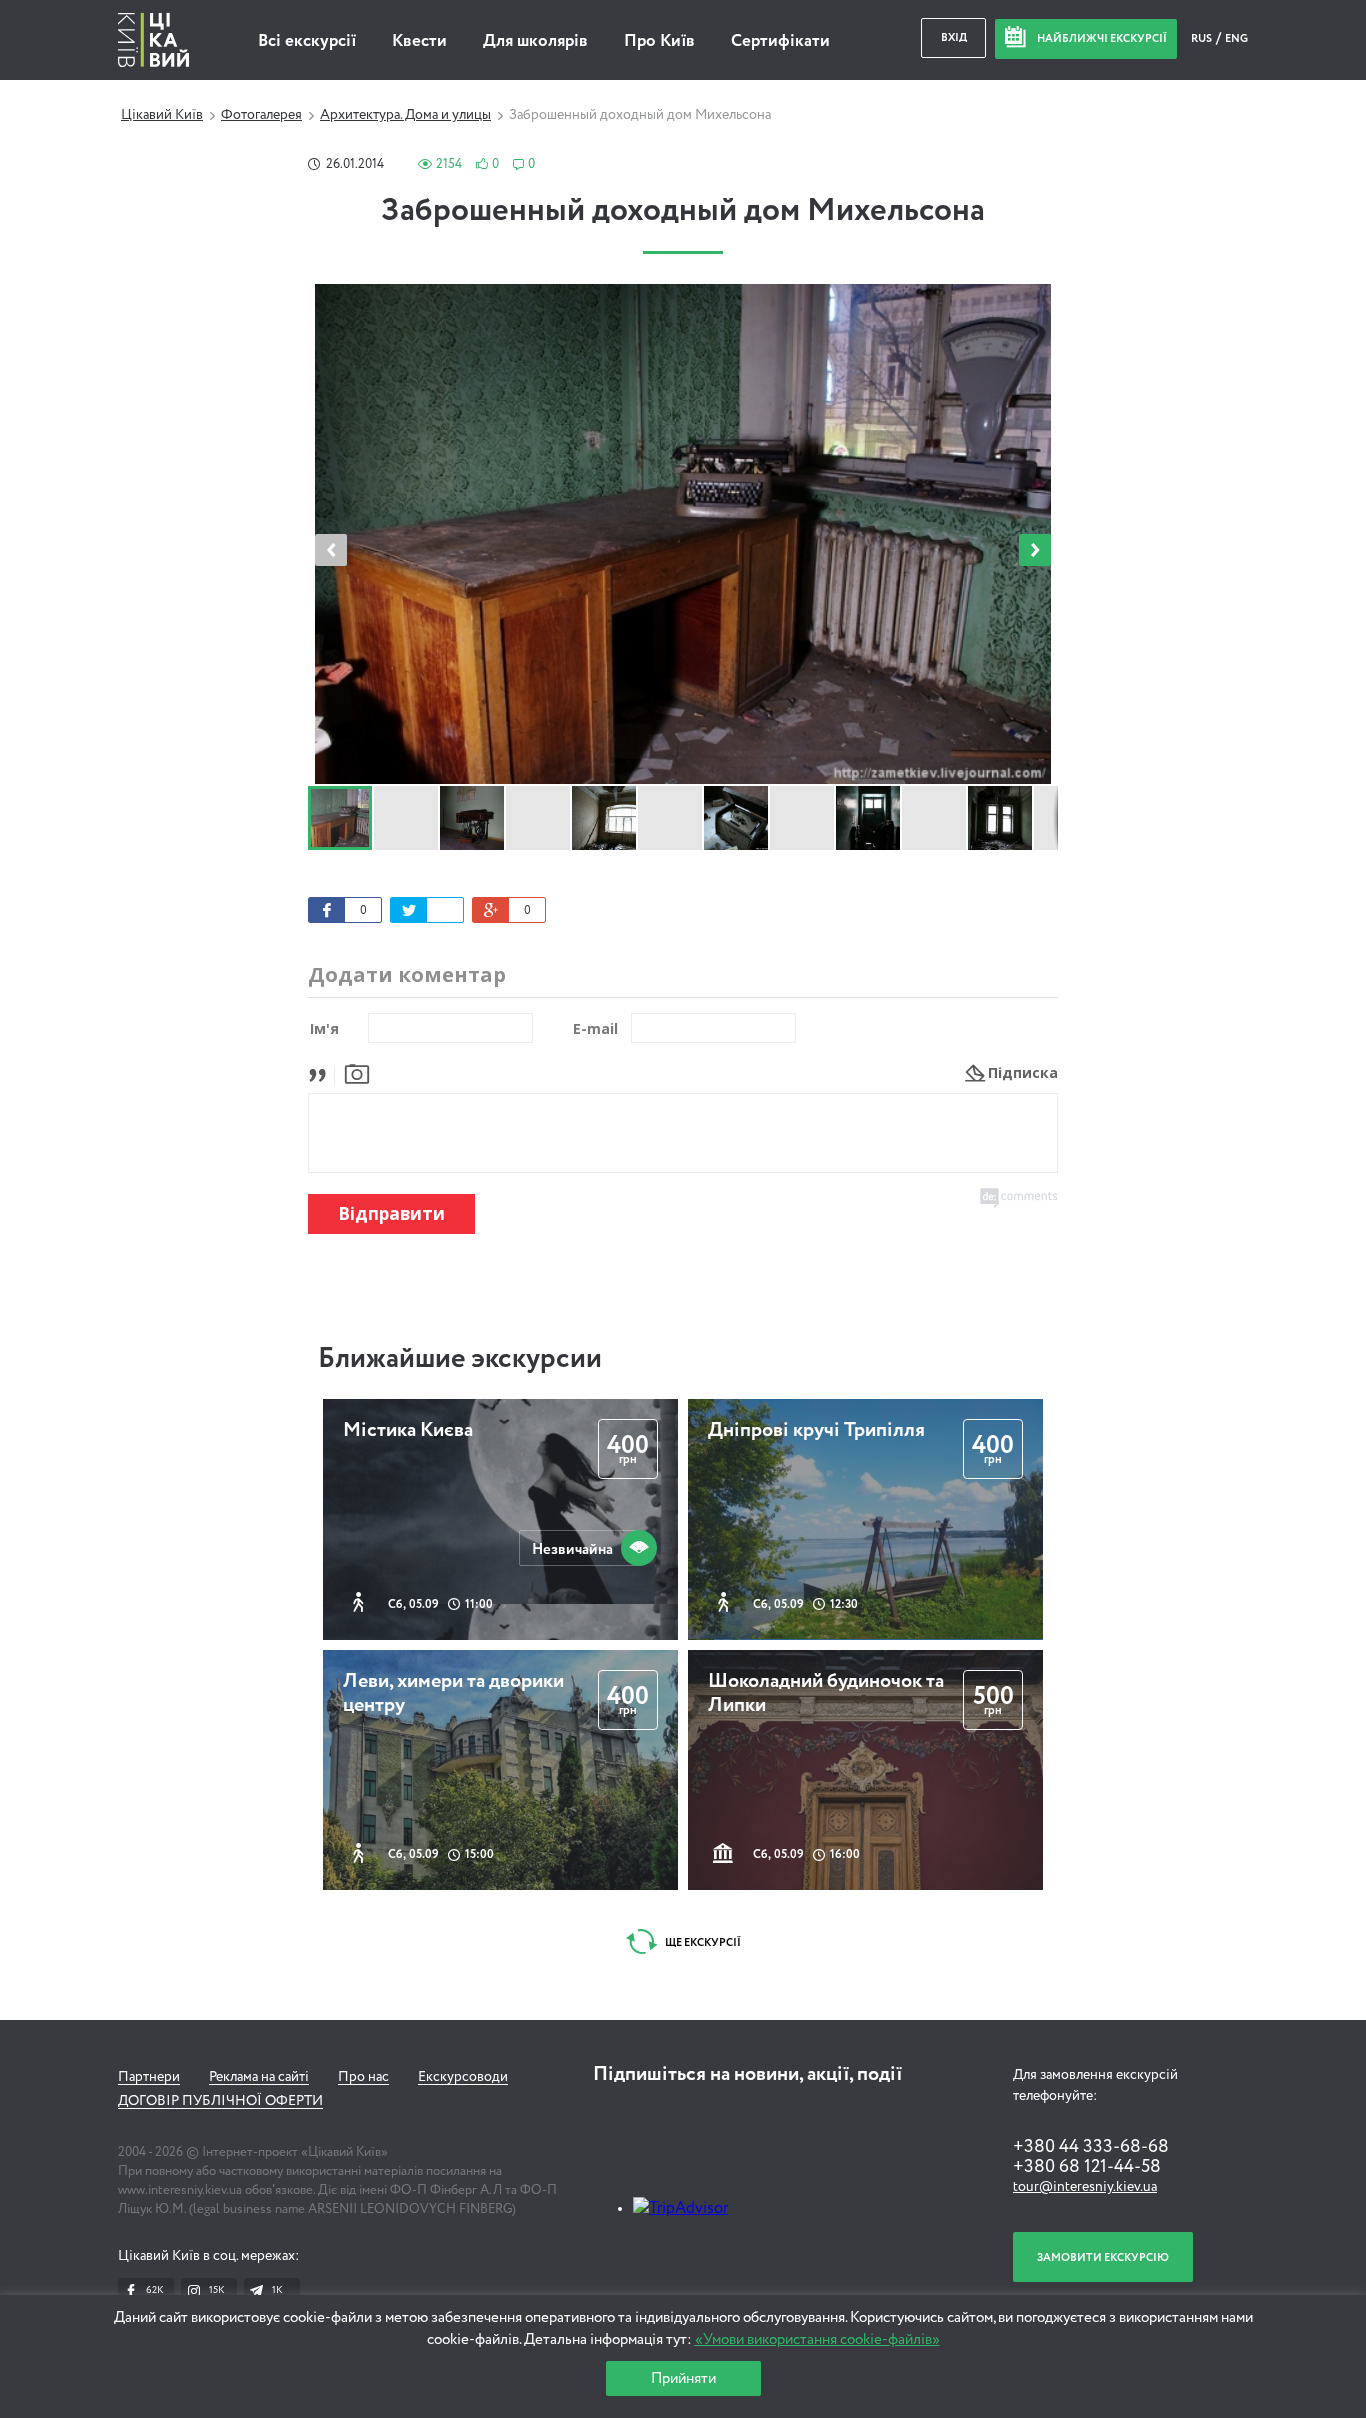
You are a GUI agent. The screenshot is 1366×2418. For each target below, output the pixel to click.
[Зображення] (357, 1072)
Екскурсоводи (463, 2077)
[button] (1035, 550)
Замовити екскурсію (1103, 2257)
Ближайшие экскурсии (460, 1359)
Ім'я (324, 1028)
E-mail (595, 1028)
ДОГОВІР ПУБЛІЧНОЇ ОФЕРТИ (220, 2101)
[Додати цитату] (322, 1072)
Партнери (149, 2077)
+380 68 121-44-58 (1087, 2167)
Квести (419, 41)
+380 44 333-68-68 (1091, 2147)
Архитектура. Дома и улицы (405, 115)
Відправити (391, 1213)
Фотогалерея (261, 115)
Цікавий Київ (162, 115)
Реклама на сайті (259, 2077)
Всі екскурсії (307, 41)
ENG (1236, 38)
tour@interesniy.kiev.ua (1085, 2187)
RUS (1202, 38)
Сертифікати (780, 41)
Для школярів (535, 41)
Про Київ (659, 41)
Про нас (363, 2077)
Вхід (954, 37)
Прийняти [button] (683, 2378)
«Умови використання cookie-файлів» (817, 2339)
